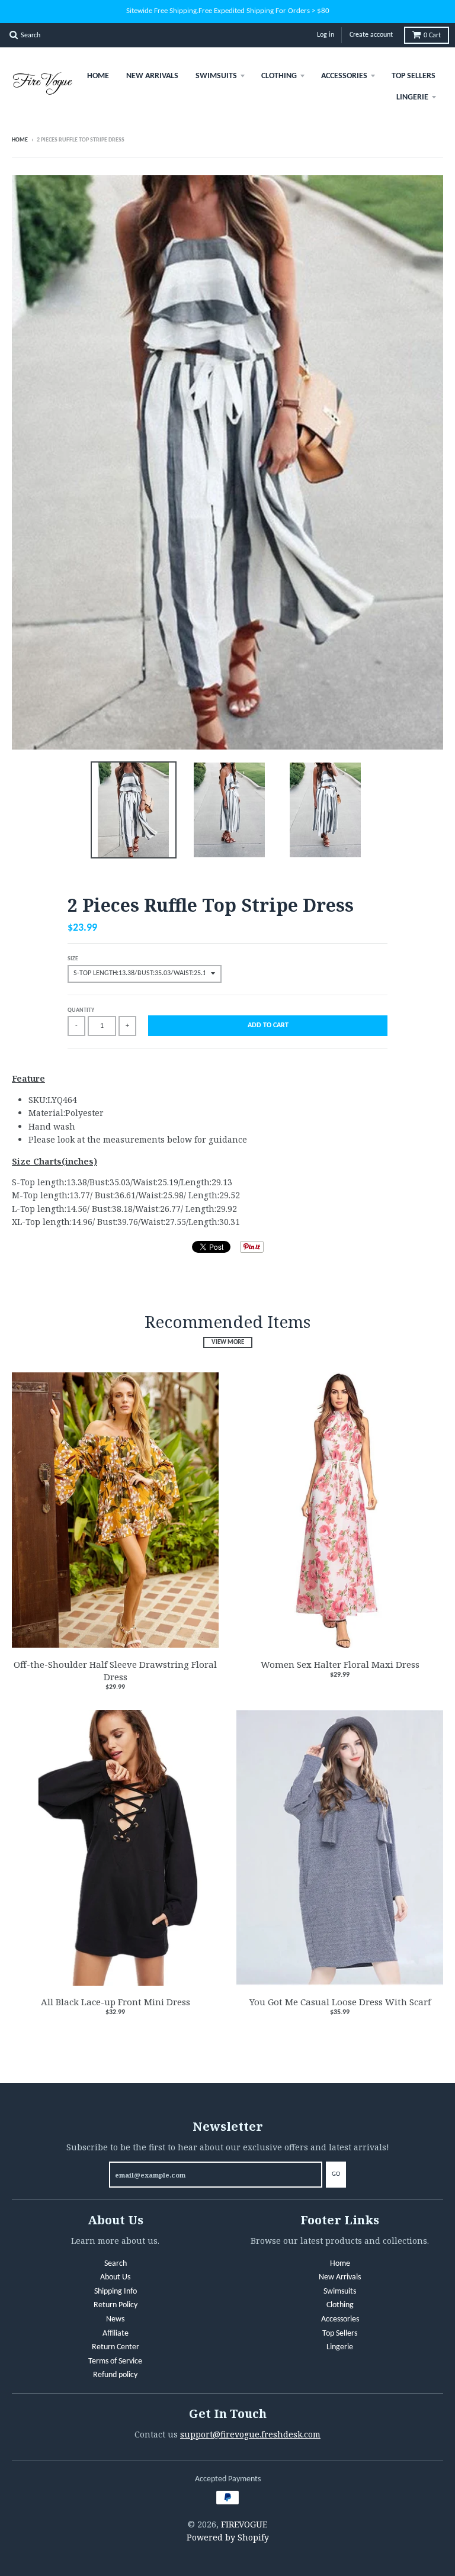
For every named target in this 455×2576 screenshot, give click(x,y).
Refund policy (115, 2375)
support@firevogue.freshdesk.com (250, 2434)
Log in (326, 35)
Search (116, 2264)
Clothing (279, 76)
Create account (371, 35)
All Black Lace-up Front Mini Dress (116, 2002)
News (115, 2319)
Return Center (116, 2347)
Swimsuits (216, 76)
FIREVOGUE (244, 2524)
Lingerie (412, 97)
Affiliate (116, 2334)
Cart (432, 36)
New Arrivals (152, 76)
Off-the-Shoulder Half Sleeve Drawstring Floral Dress (115, 1670)
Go (336, 2174)
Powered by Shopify (228, 2537)
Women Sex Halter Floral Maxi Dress (340, 1664)
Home (98, 76)
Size (73, 959)
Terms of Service (115, 2361)
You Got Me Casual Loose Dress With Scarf (340, 2002)
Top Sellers (414, 76)
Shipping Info (116, 2292)
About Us (115, 2277)
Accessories (344, 76)
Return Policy (116, 2305)
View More (228, 1342)
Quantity (81, 1010)
